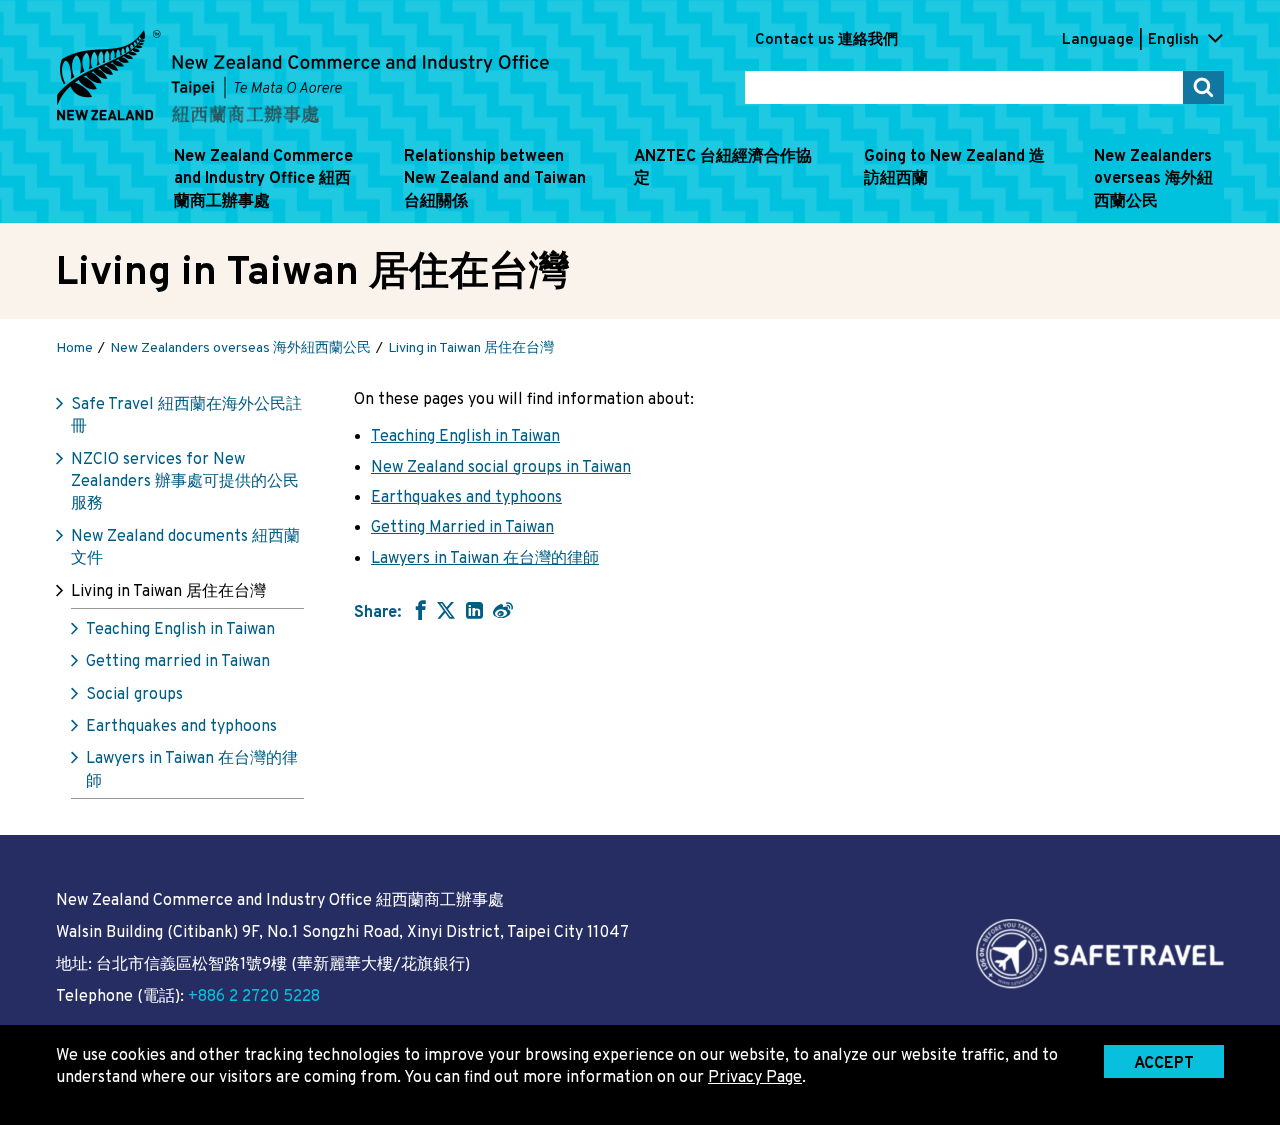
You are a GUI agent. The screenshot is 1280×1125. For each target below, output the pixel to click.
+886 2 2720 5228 (254, 997)
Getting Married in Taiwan (462, 528)
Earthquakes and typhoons (181, 727)
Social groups (134, 695)
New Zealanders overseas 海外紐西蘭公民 (1153, 179)
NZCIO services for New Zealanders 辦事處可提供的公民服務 (185, 482)
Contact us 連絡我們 (826, 40)
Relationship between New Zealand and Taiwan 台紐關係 (495, 179)
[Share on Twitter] (446, 610)
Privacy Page (755, 1078)
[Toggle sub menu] (168, 214)
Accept (1164, 1064)
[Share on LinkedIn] (474, 610)
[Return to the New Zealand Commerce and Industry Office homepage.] (302, 77)
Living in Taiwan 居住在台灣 (168, 592)
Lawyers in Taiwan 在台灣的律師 (192, 770)
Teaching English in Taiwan (180, 630)
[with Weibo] (503, 610)
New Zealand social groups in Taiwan (501, 468)
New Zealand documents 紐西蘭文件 (185, 548)
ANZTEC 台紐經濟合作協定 (723, 168)
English (1173, 40)
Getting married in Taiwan (178, 662)
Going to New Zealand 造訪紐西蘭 (954, 168)
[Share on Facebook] (418, 610)
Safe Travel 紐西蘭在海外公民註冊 (186, 416)
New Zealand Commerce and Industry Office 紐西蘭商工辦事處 (263, 179)
